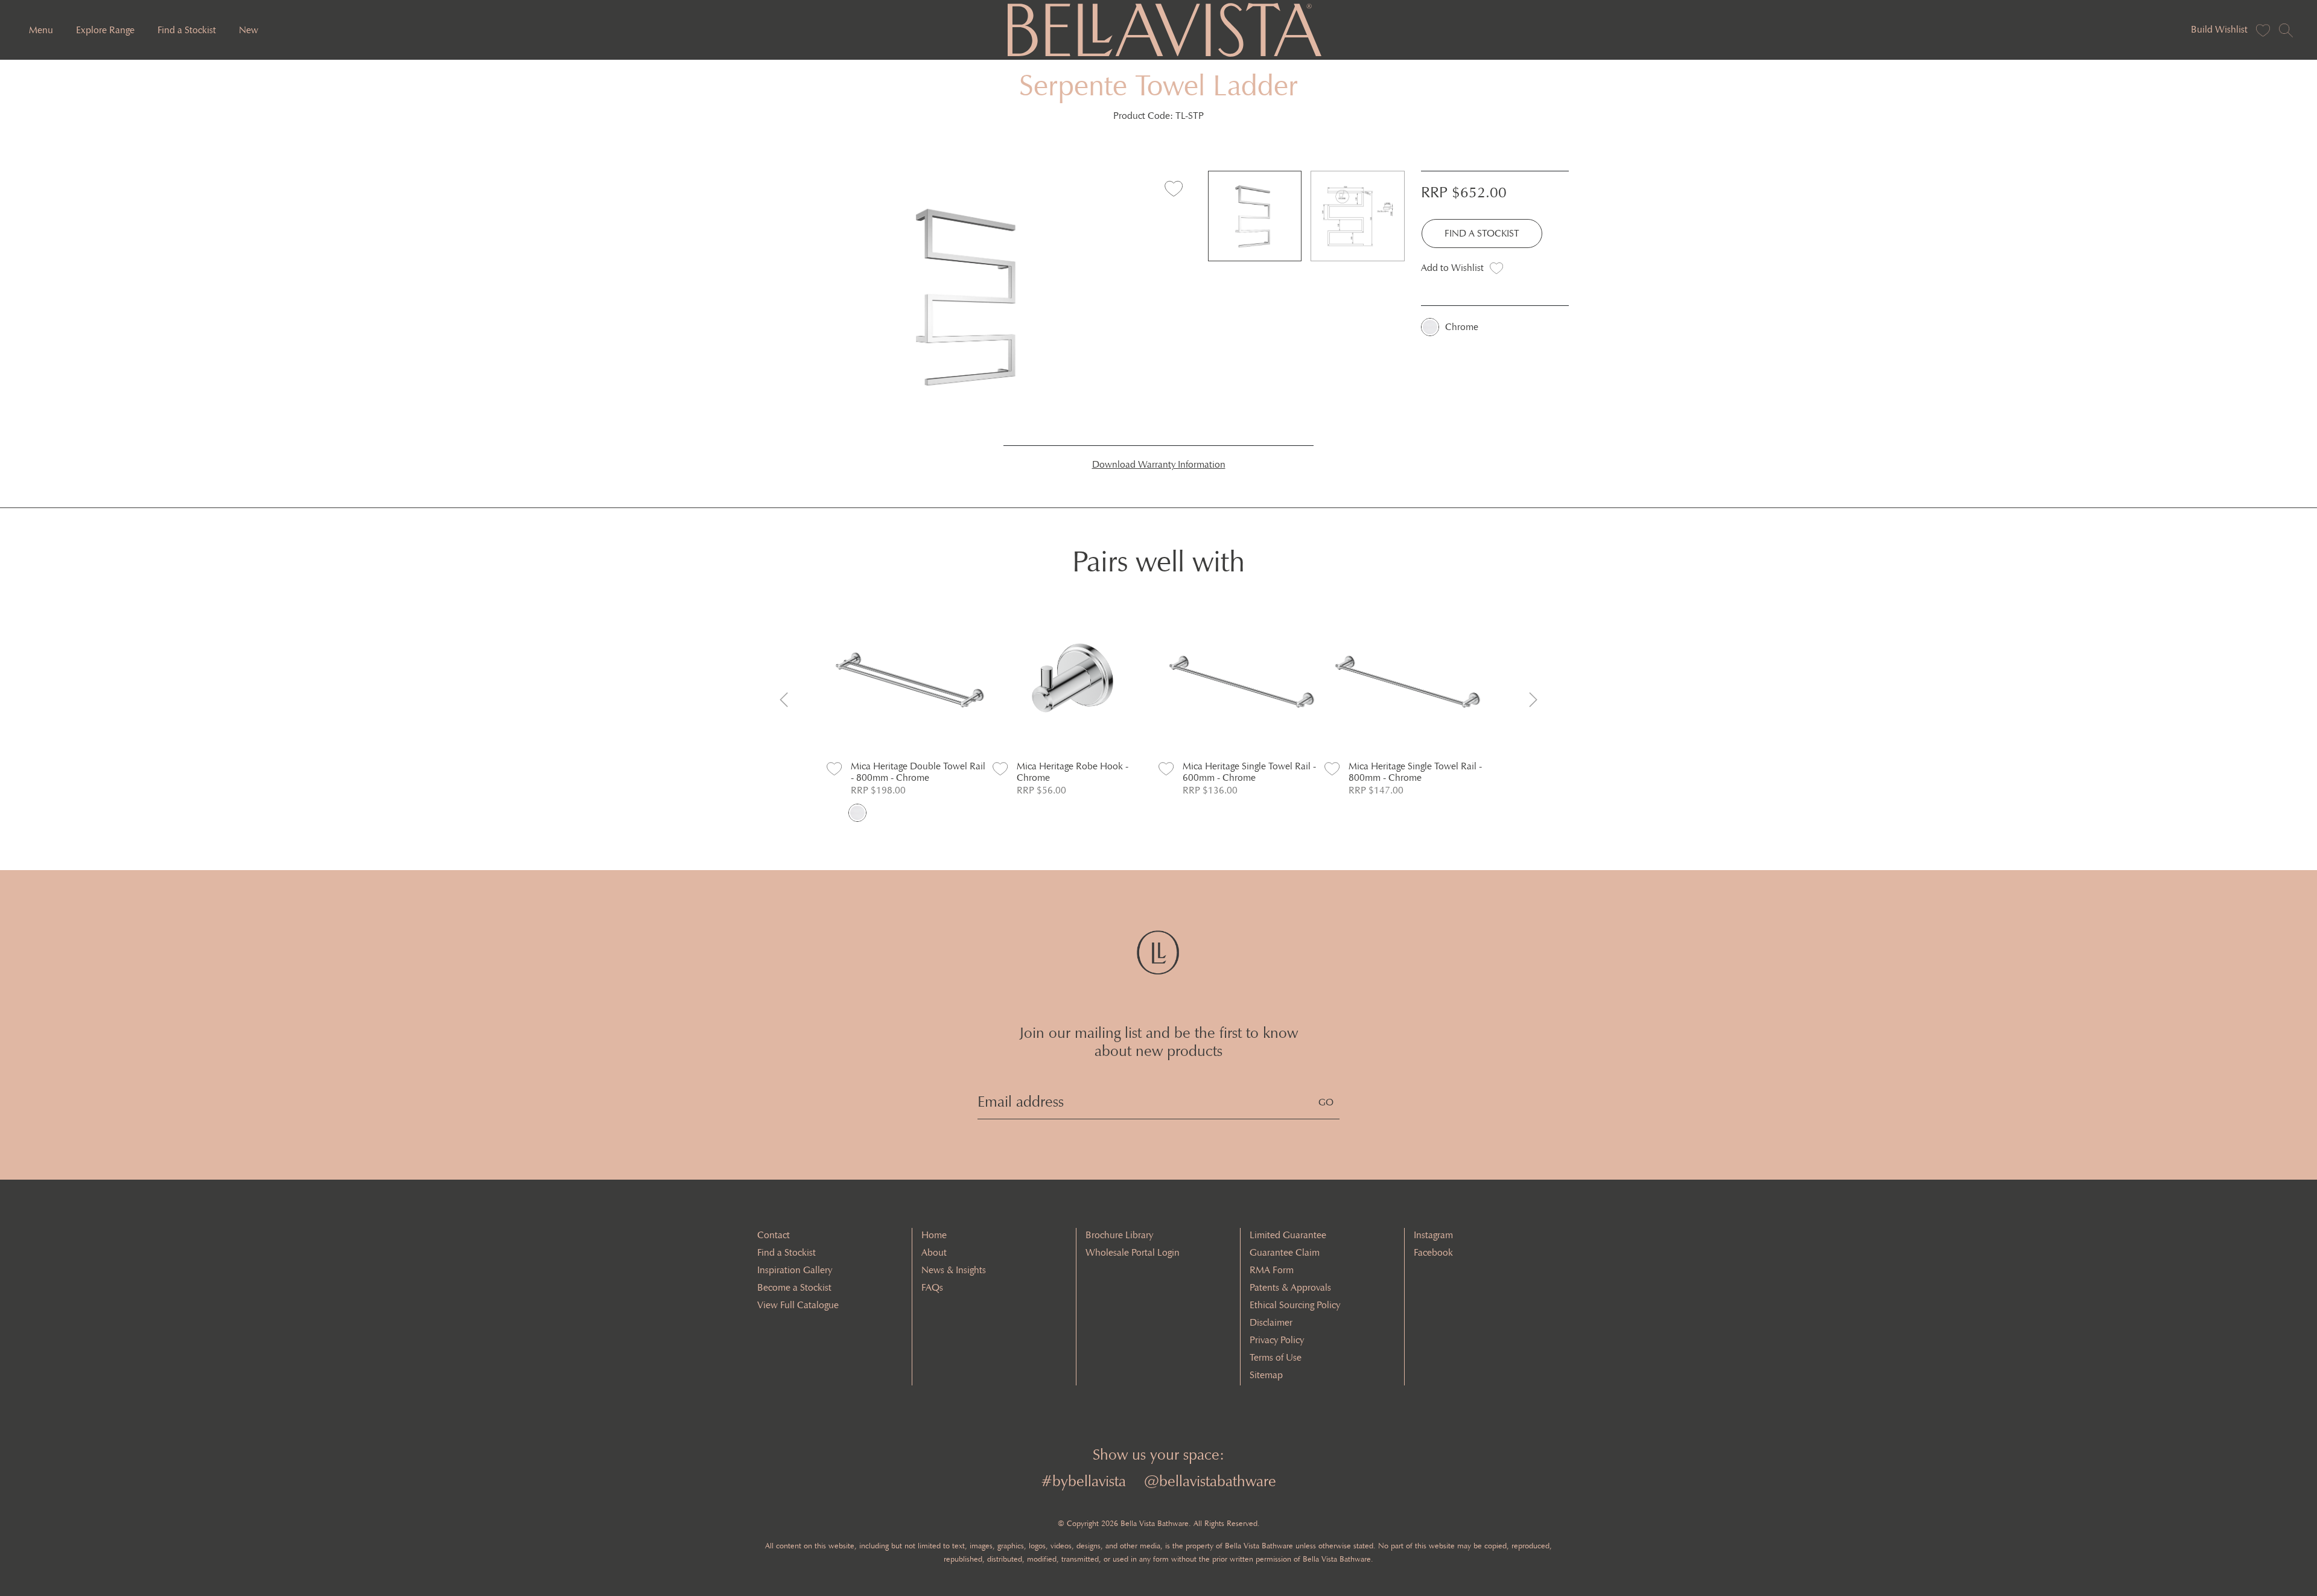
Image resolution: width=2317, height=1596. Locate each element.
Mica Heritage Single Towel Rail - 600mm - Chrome (1249, 772)
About (934, 1252)
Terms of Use (1276, 1357)
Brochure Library (1119, 1235)
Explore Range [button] (105, 30)
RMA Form (1272, 1270)
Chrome (1462, 327)
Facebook (1433, 1252)
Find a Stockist (187, 30)
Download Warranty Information (1159, 464)
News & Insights (954, 1270)
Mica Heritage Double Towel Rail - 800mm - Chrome (918, 772)
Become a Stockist (794, 1287)
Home (934, 1235)
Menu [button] (41, 30)
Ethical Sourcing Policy (1295, 1305)
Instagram (1433, 1235)
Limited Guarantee (1288, 1235)
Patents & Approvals (1290, 1287)
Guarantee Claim (1285, 1252)
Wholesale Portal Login (1133, 1252)
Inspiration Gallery (795, 1270)
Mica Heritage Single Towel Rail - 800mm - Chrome (1415, 772)
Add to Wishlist (1452, 268)
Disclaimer (1271, 1322)
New (249, 30)
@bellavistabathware (1210, 1481)
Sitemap (1266, 1375)
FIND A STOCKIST (1482, 233)
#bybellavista (1083, 1481)
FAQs (932, 1287)
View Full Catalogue (798, 1305)
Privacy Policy (1277, 1340)
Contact (774, 1235)
